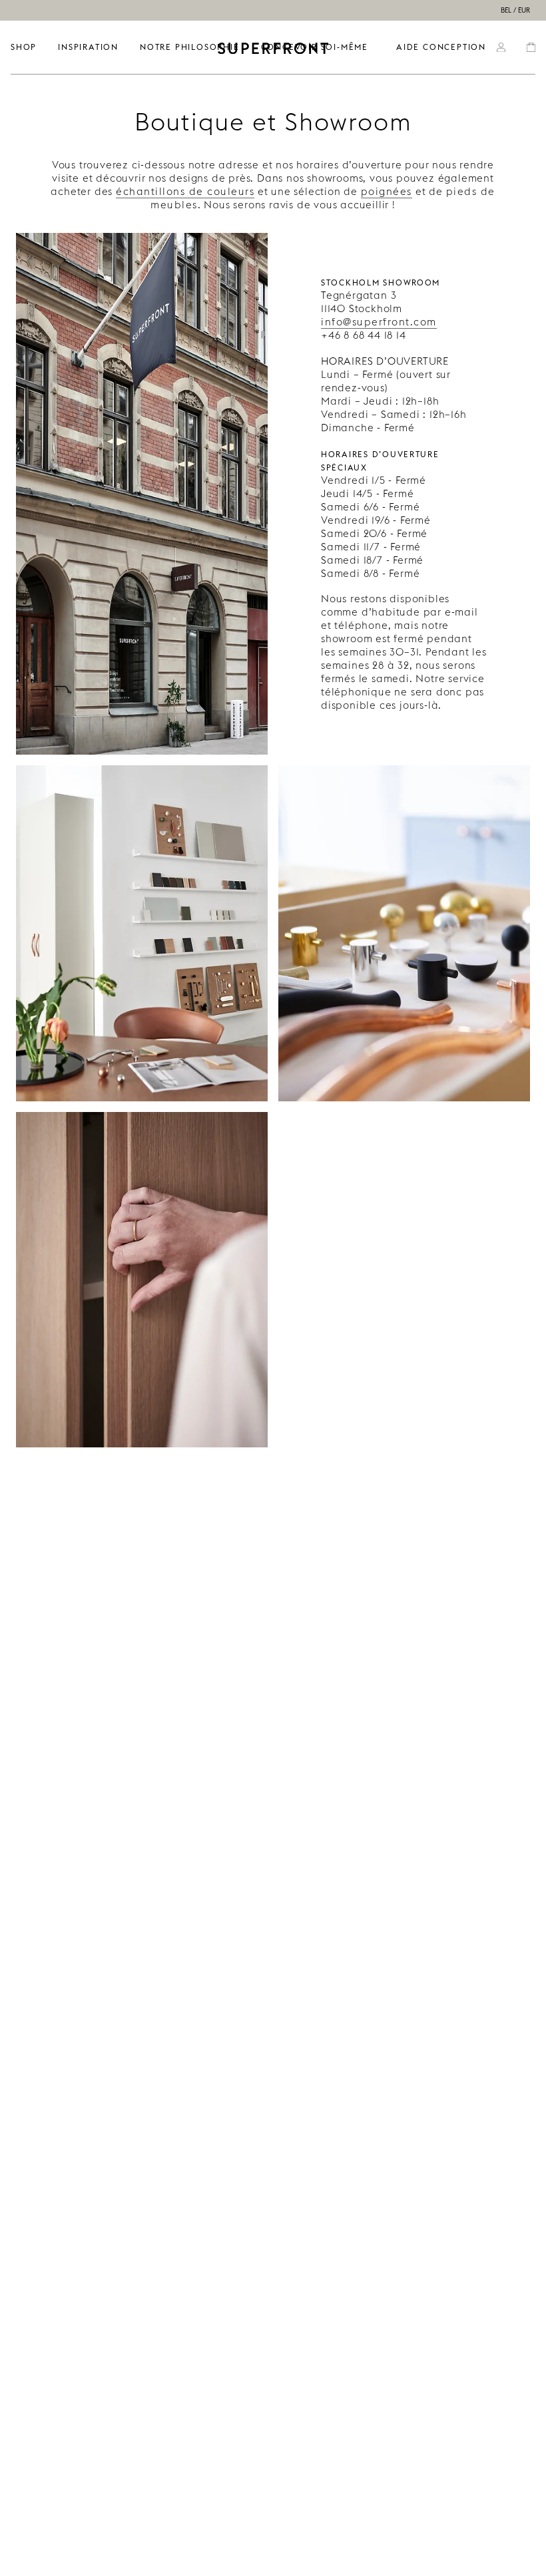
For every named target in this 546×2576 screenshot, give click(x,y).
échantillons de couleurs (185, 191)
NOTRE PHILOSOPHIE (190, 47)
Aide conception (441, 47)
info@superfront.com (379, 322)
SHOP (24, 47)
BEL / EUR (515, 10)
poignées (387, 191)
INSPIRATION (88, 47)
